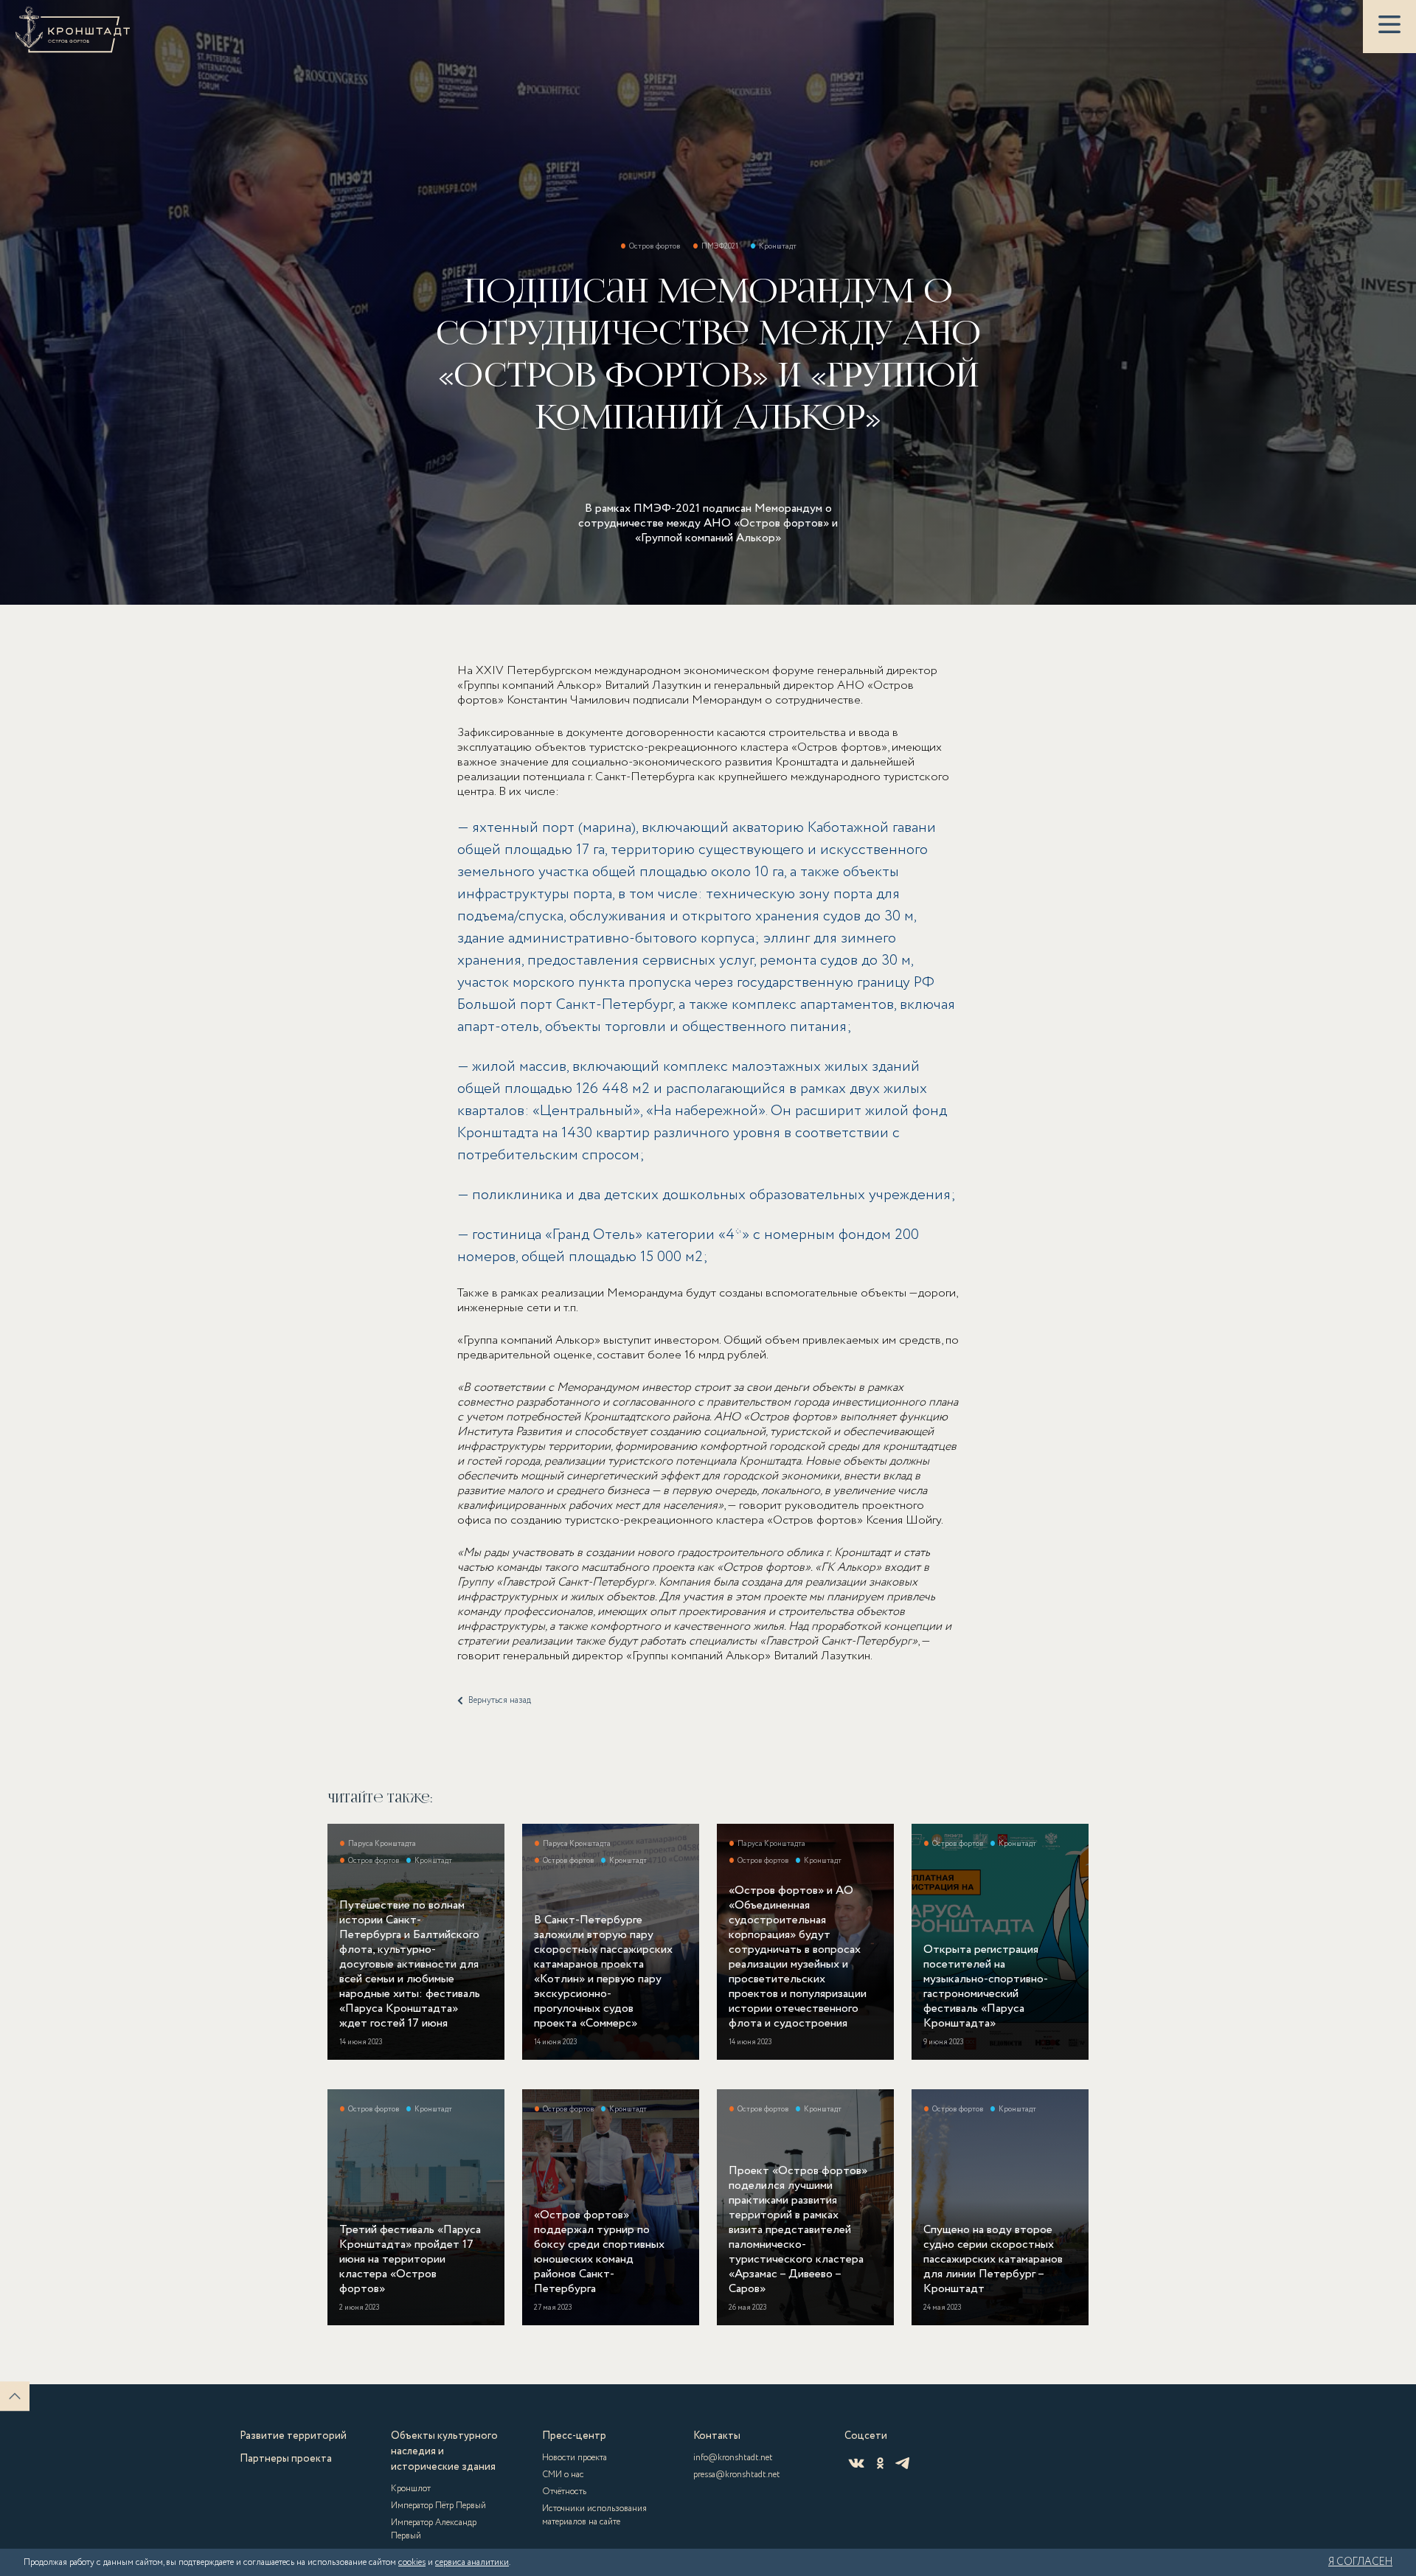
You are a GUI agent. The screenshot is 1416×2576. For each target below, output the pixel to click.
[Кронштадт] (73, 29)
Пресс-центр (574, 2436)
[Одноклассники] (880, 2463)
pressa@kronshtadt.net (737, 2475)
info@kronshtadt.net (733, 2458)
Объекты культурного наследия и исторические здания (444, 2451)
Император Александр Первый (434, 2529)
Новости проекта (575, 2458)
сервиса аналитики (472, 2562)
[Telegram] (902, 2463)
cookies (412, 2562)
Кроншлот (411, 2489)
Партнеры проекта (286, 2459)
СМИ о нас (563, 2475)
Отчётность (564, 2492)
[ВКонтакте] (856, 2463)
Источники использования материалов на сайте (594, 2515)
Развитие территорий (293, 2436)
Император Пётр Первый (438, 2506)
